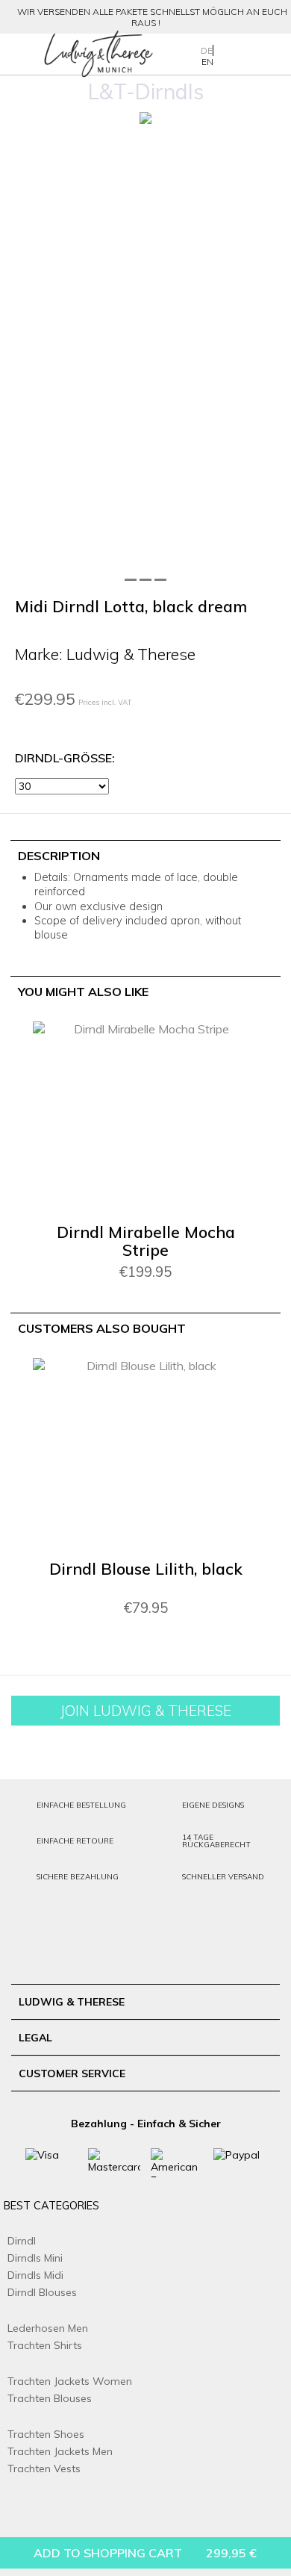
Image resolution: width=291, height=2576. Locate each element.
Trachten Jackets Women (70, 2381)
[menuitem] (18, 55)
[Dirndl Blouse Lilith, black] (145, 1455)
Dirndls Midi (35, 2275)
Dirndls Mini (35, 2258)
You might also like (83, 992)
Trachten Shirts (45, 2345)
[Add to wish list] (270, 132)
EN (207, 62)
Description (59, 856)
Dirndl (22, 2241)
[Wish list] (250, 53)
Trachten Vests (44, 2468)
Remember (220, 1054)
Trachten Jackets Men (60, 2451)
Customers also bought (102, 1328)
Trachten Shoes (46, 2434)
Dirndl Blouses (42, 2292)
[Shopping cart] (272, 53)
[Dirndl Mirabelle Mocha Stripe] (145, 1119)
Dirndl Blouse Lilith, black (146, 1569)
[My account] (228, 53)
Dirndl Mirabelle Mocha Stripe (146, 1241)
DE (207, 50)
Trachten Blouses (50, 2398)
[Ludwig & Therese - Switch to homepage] (98, 54)
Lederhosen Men (48, 2328)
